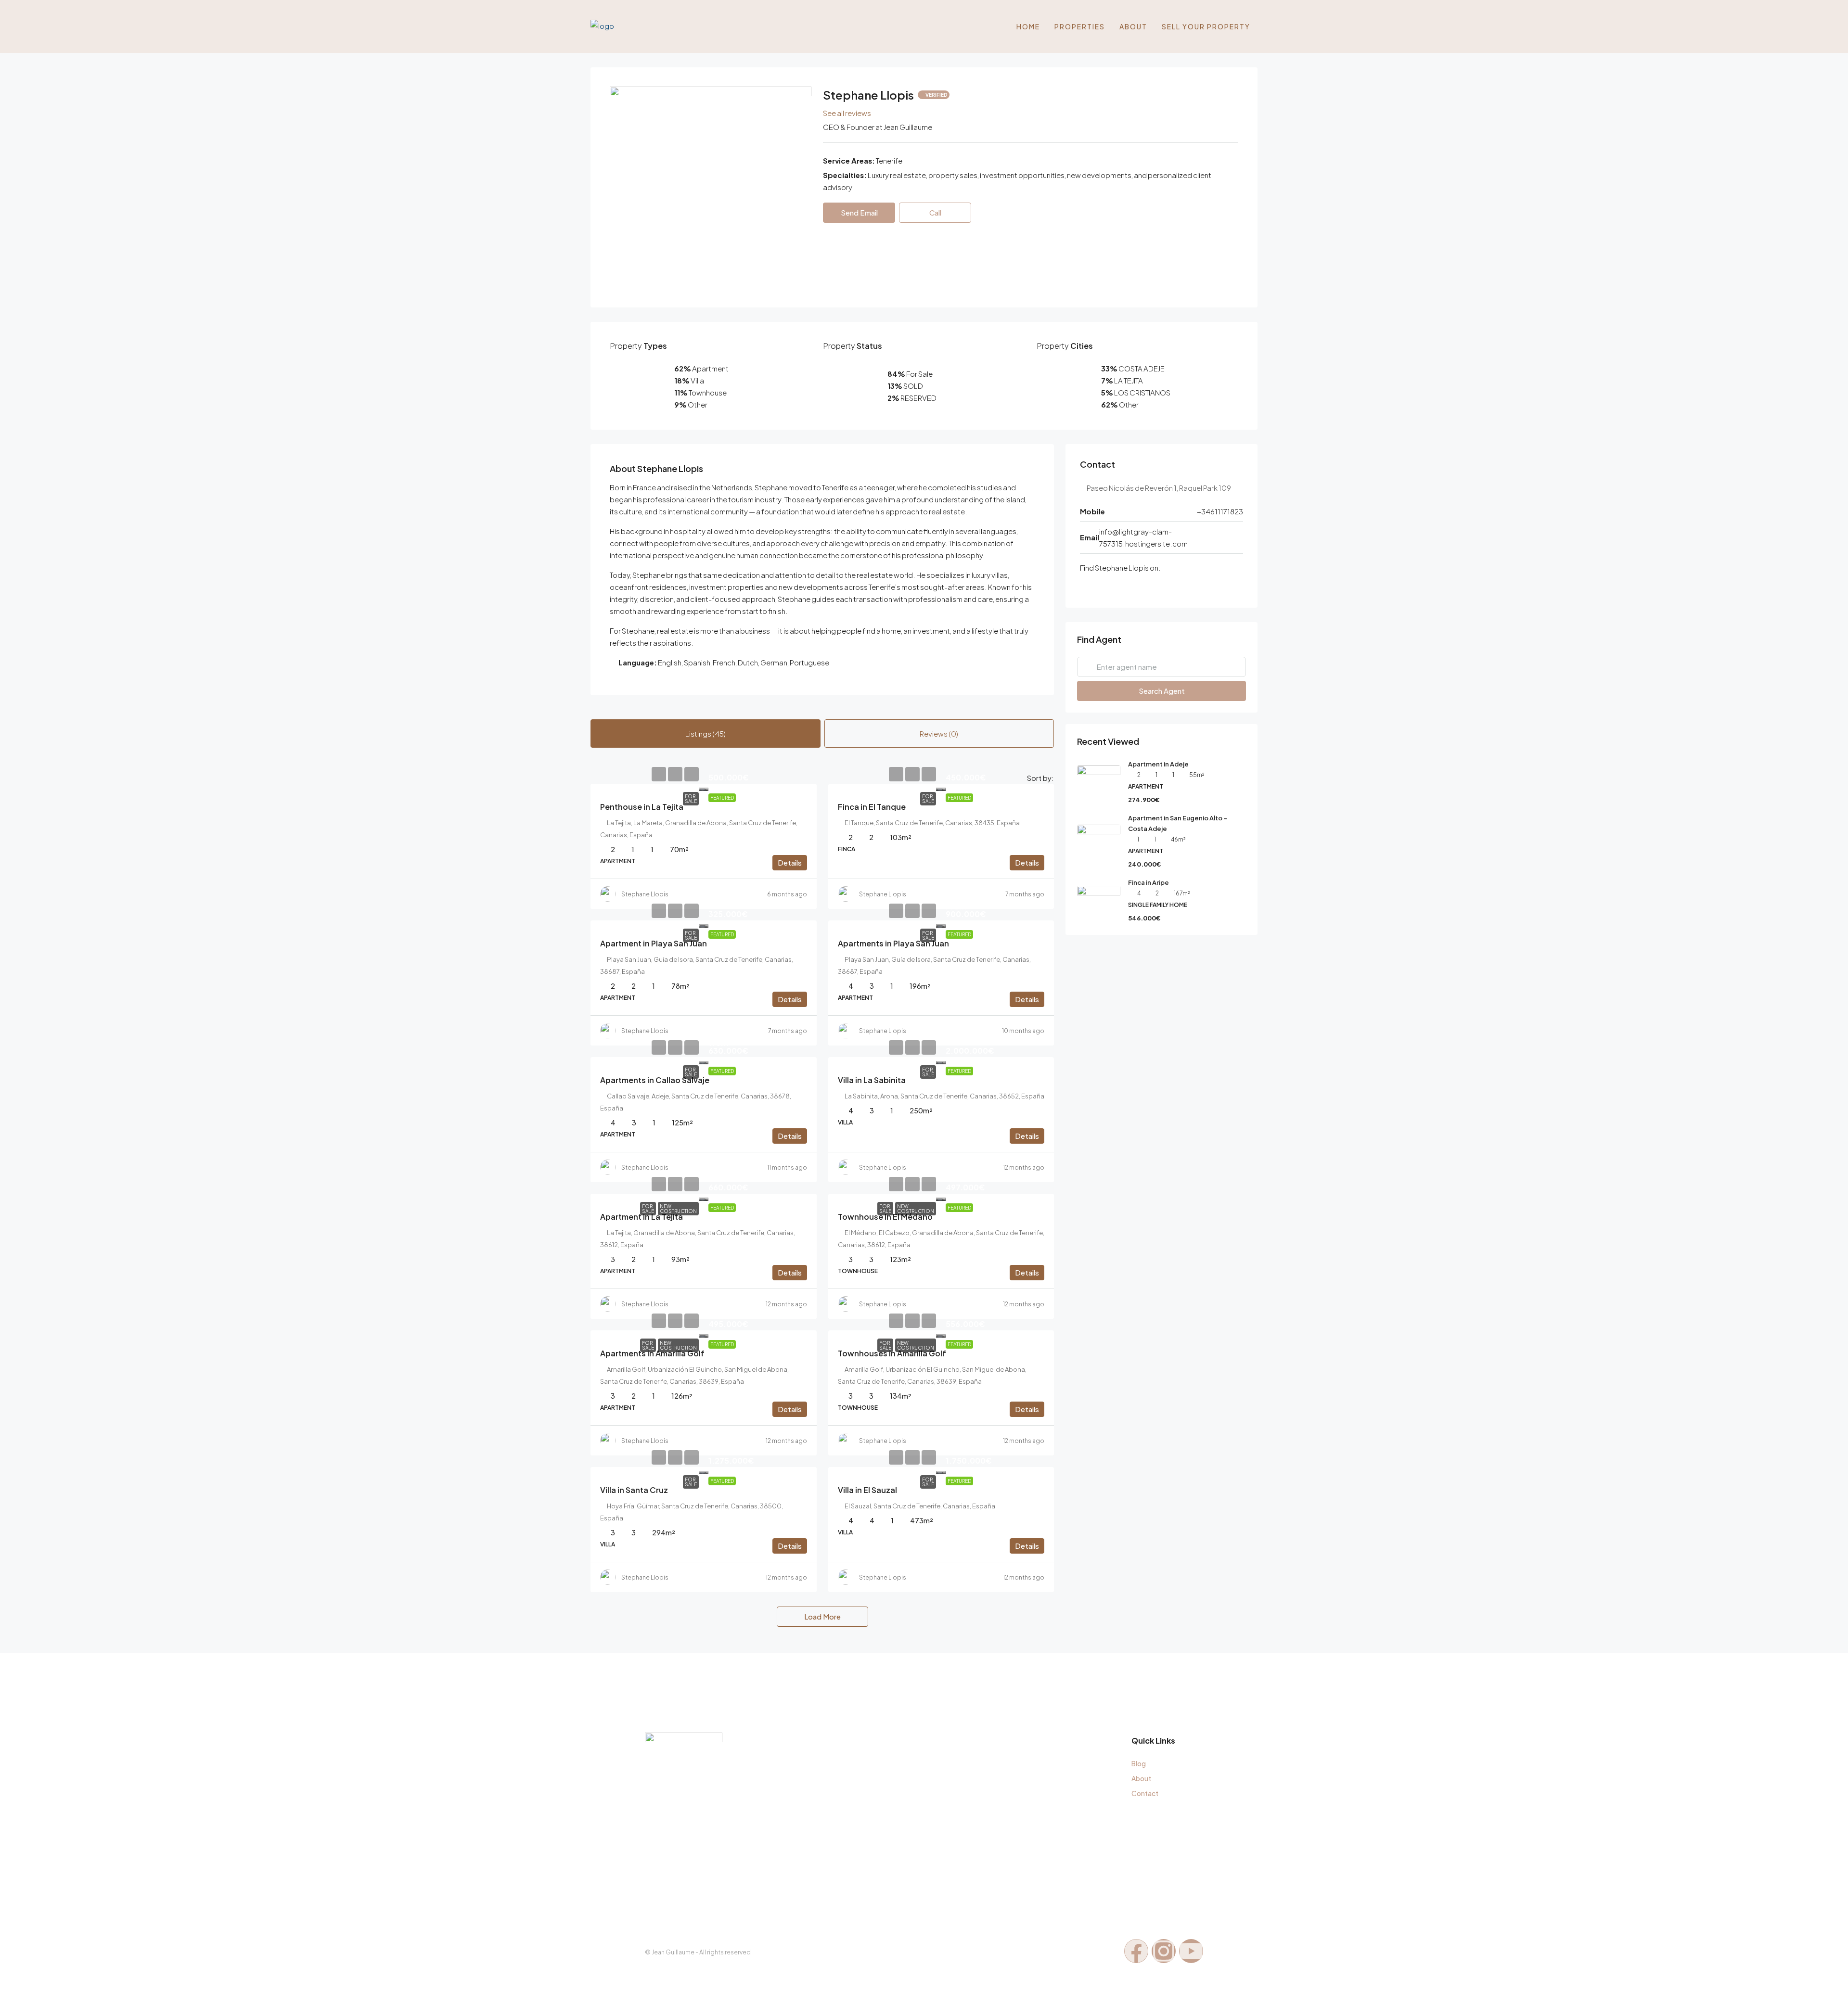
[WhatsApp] (1139, 587)
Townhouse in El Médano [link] (885, 1217)
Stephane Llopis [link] (645, 894)
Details (790, 862)
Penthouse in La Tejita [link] (642, 807)
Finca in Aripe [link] (1149, 882)
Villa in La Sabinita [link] (872, 1080)
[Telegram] (1125, 587)
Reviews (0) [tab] (939, 734)
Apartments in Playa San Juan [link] (893, 943)
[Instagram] (1112, 587)
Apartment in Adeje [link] (1158, 764)
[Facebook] (1085, 587)
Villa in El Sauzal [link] (867, 1490)
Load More (822, 1616)
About (1133, 26)
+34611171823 (1220, 511)
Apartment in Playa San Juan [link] (654, 943)
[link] (704, 787)
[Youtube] (1191, 1951)
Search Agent (1162, 691)
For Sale (691, 799)
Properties (1080, 26)
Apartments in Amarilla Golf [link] (652, 1353)
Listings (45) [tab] (706, 734)
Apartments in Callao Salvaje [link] (655, 1080)
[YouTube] (1098, 587)
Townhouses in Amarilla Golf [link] (892, 1353)
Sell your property (1206, 26)
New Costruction (678, 1209)
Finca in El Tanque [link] (872, 807)
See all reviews (847, 113)
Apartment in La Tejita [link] (642, 1217)
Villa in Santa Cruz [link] (634, 1490)
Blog (1139, 1763)
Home (1028, 26)
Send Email (859, 212)
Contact (1145, 1793)
